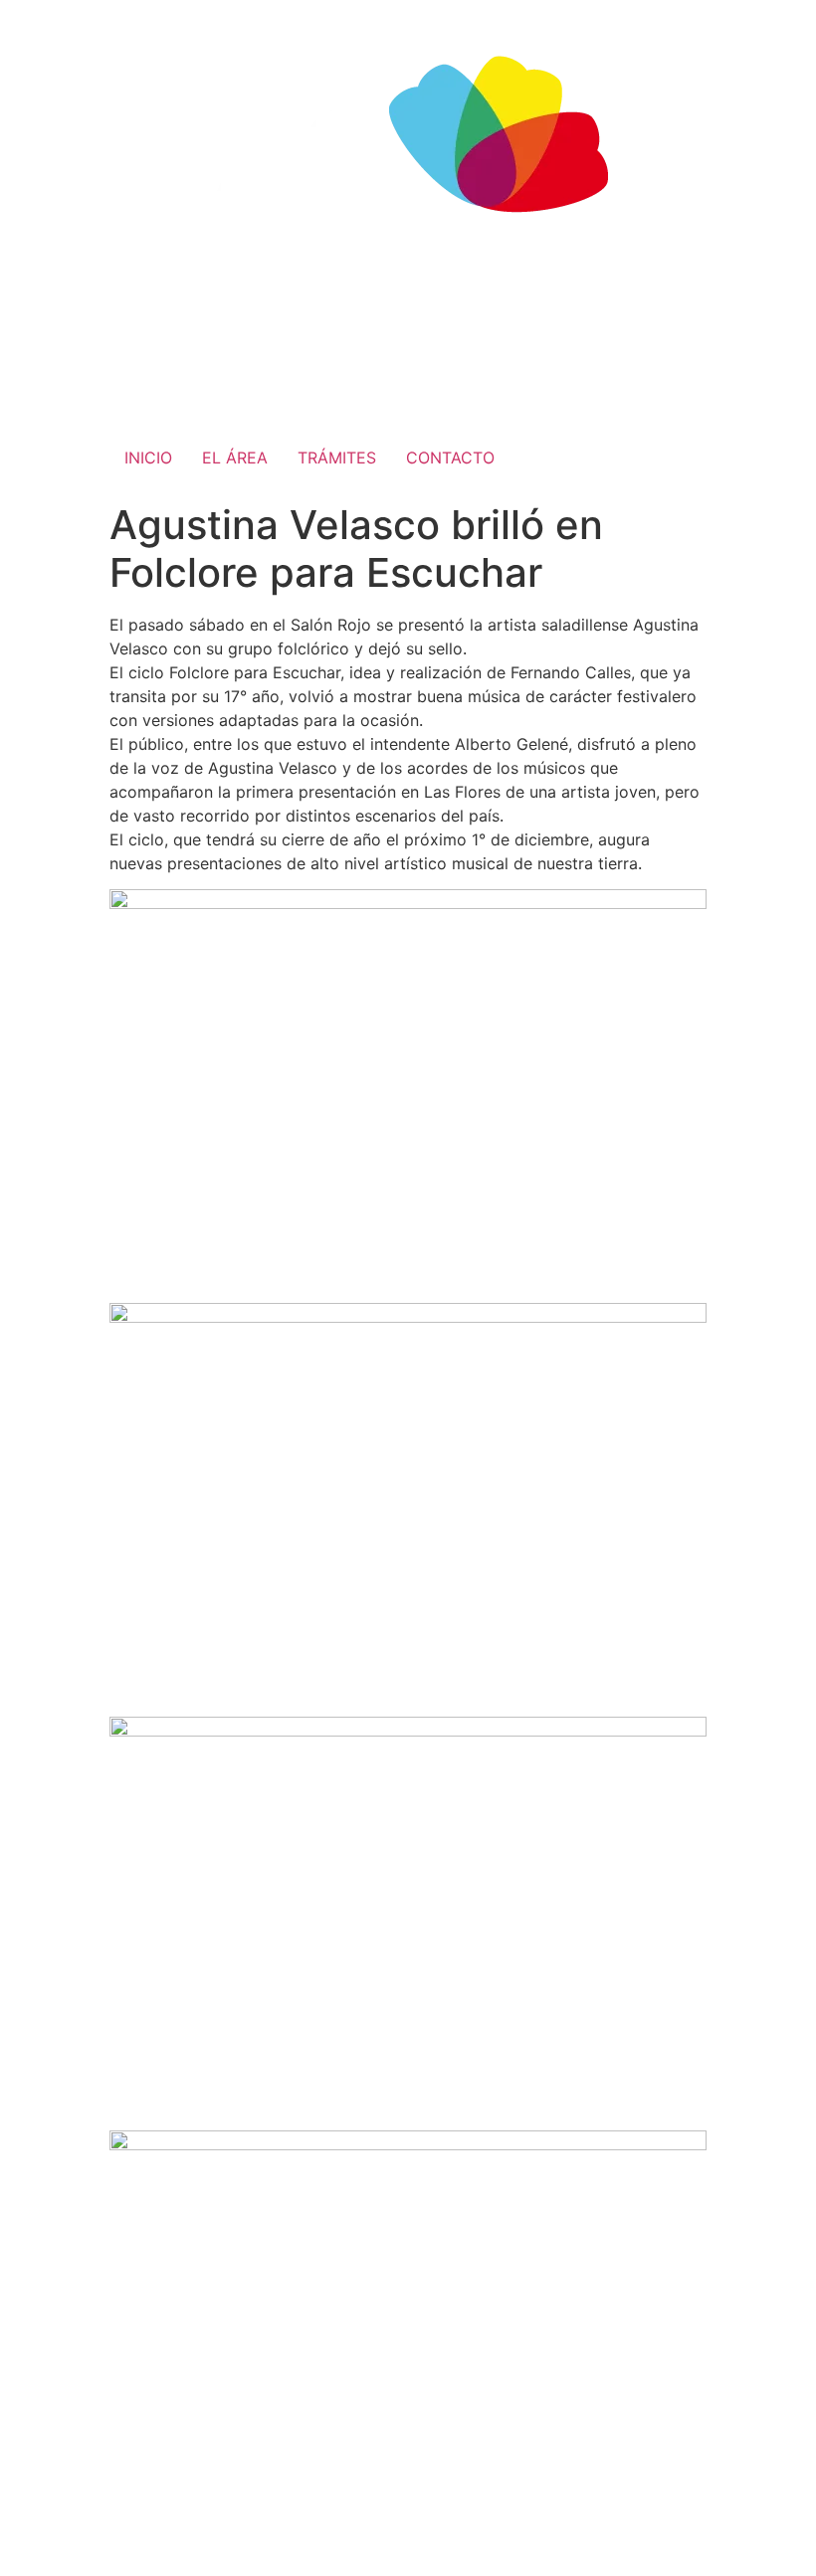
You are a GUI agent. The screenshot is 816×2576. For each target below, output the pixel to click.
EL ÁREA (235, 458)
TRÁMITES (337, 458)
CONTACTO (450, 458)
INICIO (148, 458)
